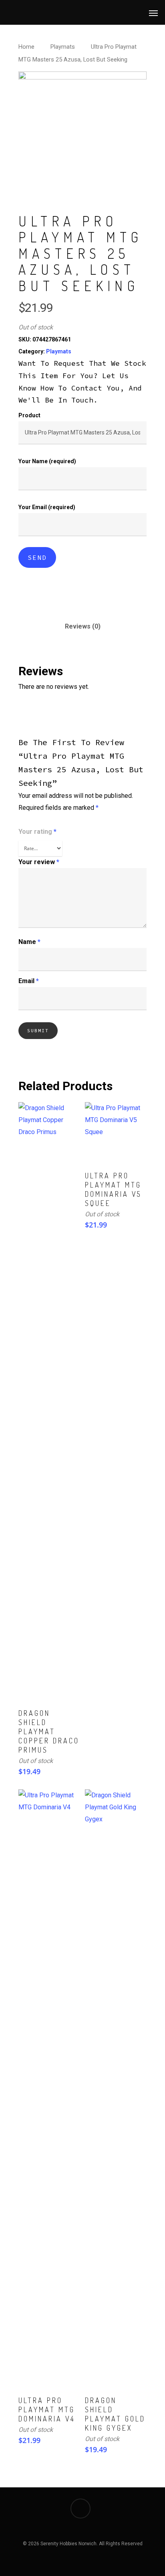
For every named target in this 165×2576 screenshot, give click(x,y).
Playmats (63, 47)
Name (29, 942)
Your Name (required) (47, 461)
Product (29, 415)
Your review (39, 862)
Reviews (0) (83, 626)
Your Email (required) (47, 507)
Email (29, 981)
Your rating (37, 832)
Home (26, 47)
